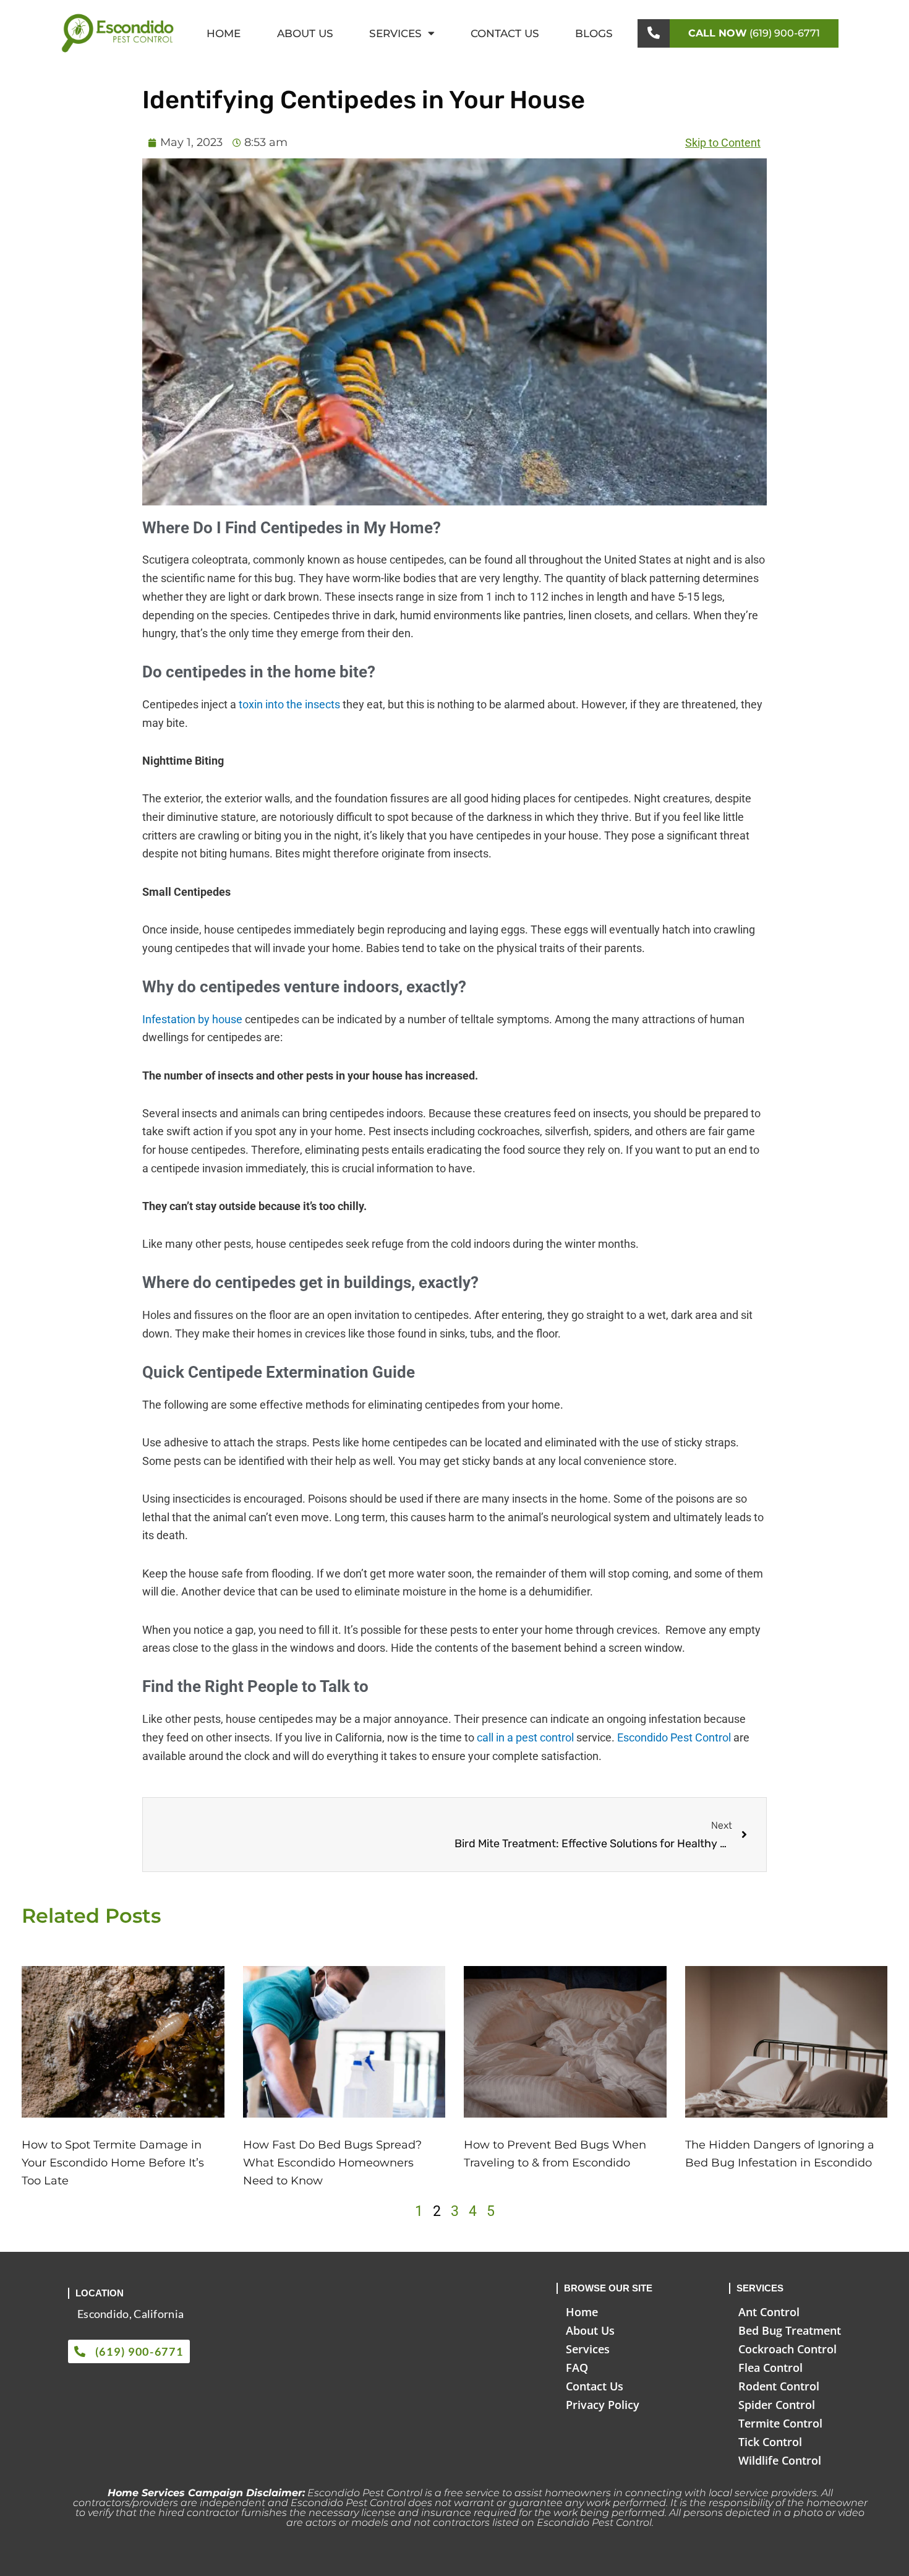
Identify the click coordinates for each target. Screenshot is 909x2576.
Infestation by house (192, 1019)
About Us (305, 33)
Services (395, 33)
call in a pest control (524, 1737)
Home (224, 33)
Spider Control (777, 2405)
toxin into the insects (289, 704)
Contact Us (505, 33)
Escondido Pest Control (674, 1737)
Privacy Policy (603, 2405)
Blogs (594, 33)
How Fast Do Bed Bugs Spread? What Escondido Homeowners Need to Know (332, 2163)
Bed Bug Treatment (790, 2330)
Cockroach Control (787, 2349)
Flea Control (770, 2368)
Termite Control (780, 2423)
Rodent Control (779, 2386)
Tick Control (770, 2442)
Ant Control (769, 2312)
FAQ (577, 2368)
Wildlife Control (780, 2460)
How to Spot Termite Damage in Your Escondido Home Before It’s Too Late (113, 2163)
